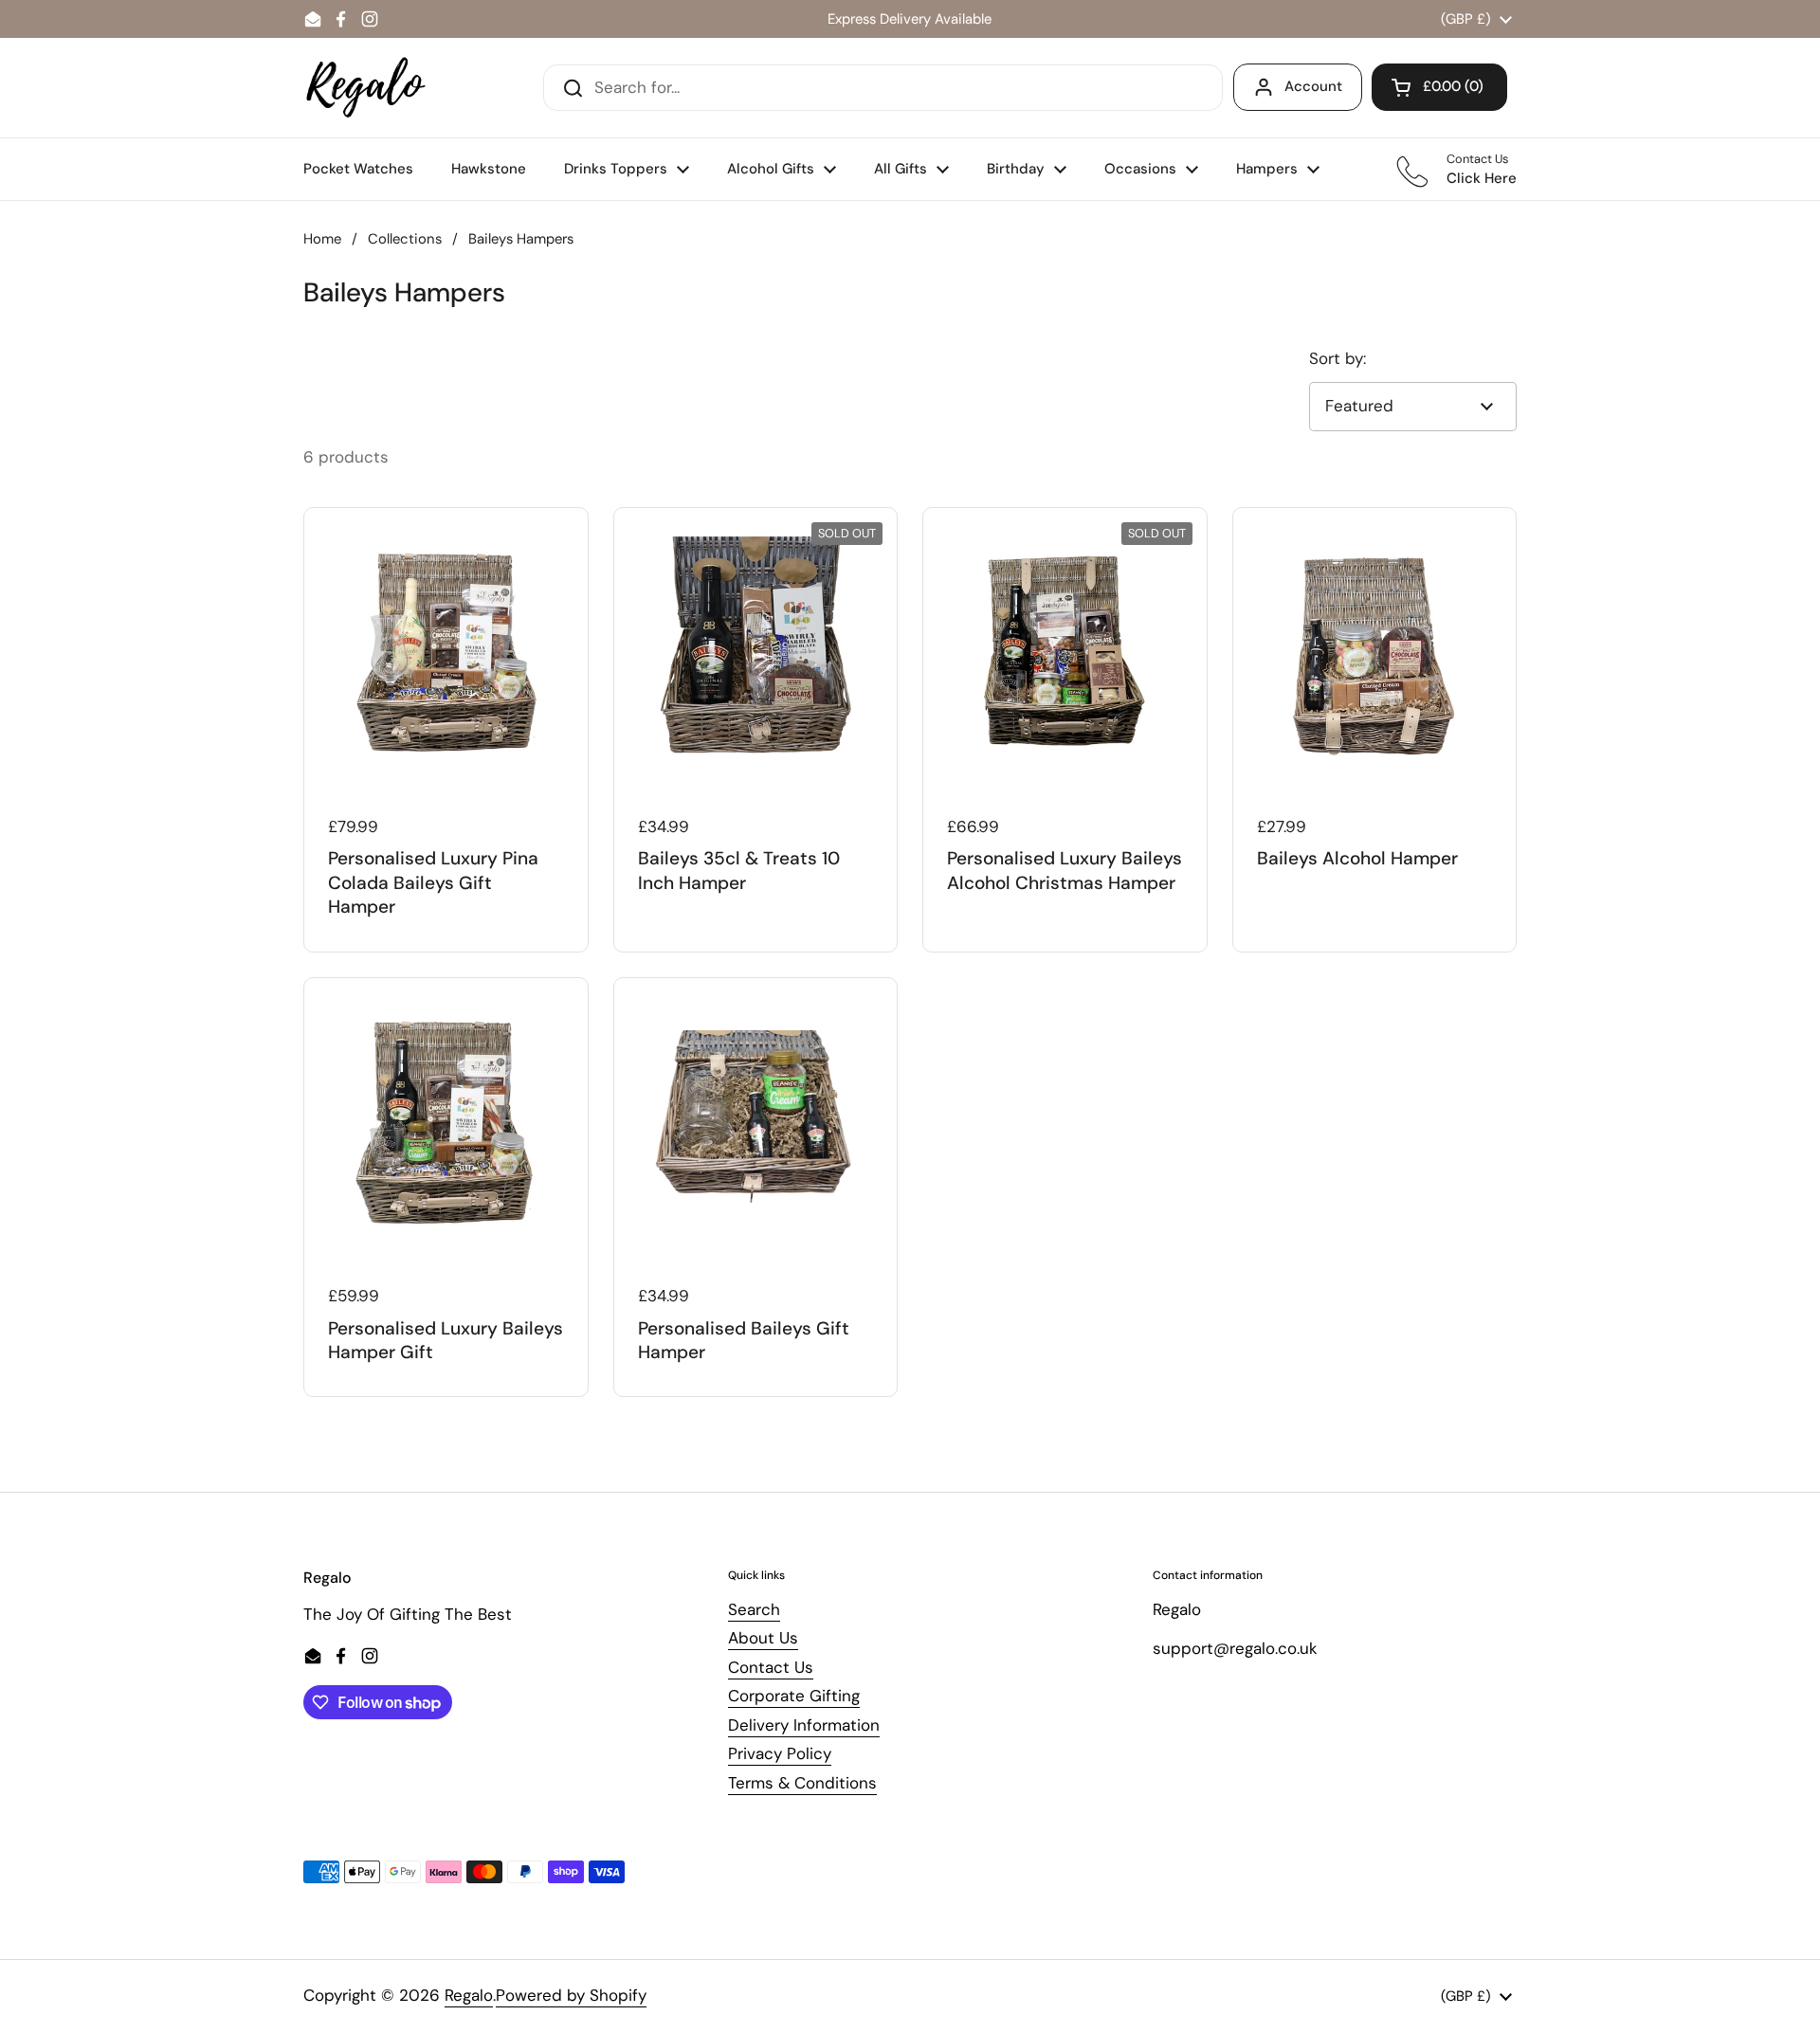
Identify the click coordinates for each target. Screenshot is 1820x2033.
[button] (1439, 87)
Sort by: (1338, 358)
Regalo (469, 1995)
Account (1313, 86)
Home (322, 239)
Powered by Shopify (571, 1995)
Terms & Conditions (802, 1783)
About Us (763, 1638)
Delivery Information (804, 1725)
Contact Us (771, 1667)
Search (754, 1609)
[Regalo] (366, 88)
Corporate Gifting (794, 1696)
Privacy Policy (780, 1753)
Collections (405, 239)
